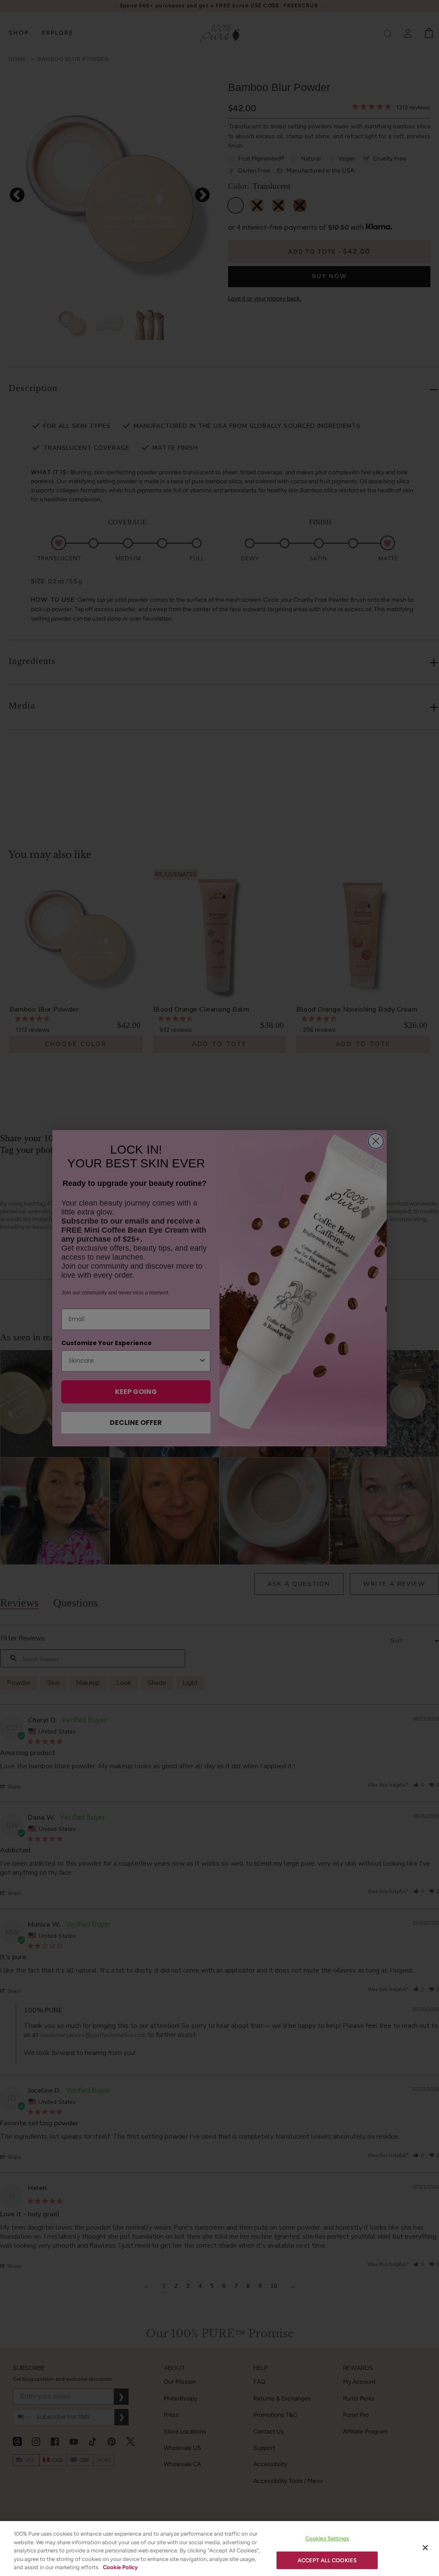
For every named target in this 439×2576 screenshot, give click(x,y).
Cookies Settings (327, 2538)
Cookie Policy (120, 2567)
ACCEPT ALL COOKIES (327, 2560)
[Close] (425, 2548)
